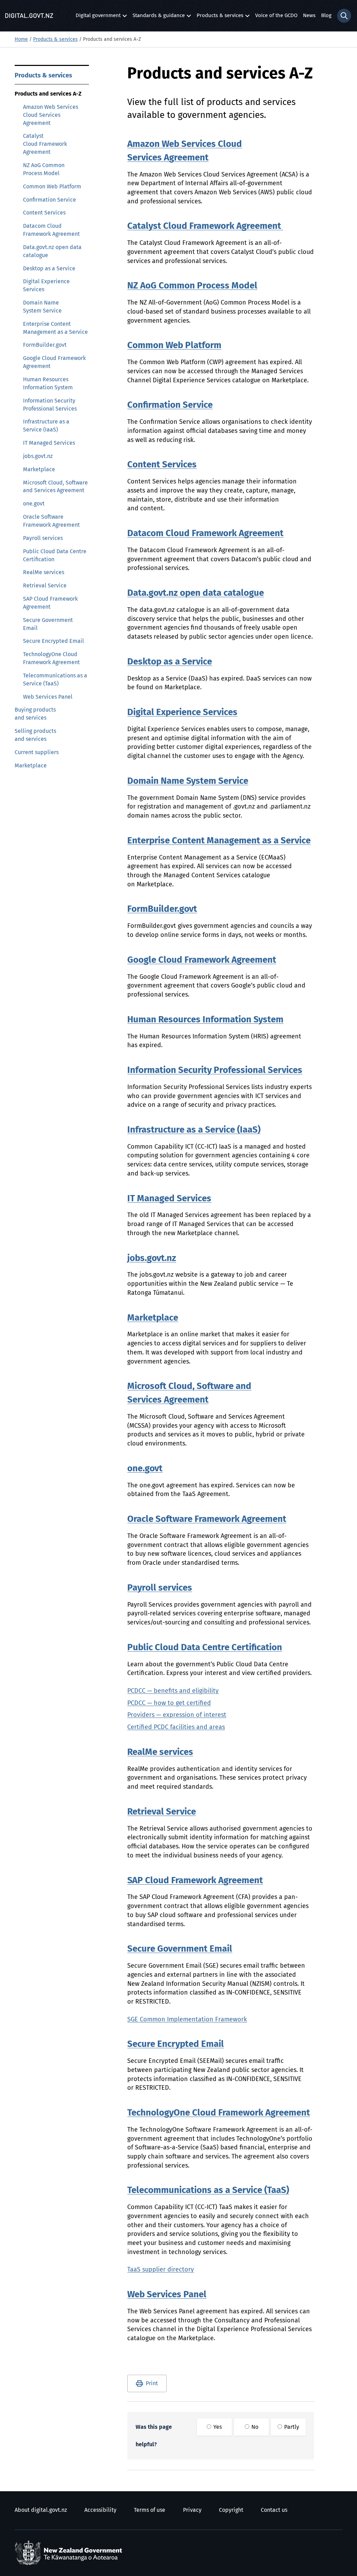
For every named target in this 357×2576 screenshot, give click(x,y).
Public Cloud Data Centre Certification (55, 555)
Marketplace (39, 470)
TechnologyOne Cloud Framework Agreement (51, 658)
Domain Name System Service (42, 307)
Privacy (192, 2510)
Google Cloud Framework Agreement (54, 362)
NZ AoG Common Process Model (44, 169)
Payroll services (43, 538)
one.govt (34, 504)
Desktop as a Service (49, 269)
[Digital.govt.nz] (29, 16)
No (254, 2427)
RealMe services (44, 572)
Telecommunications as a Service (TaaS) (55, 680)
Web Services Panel (48, 697)
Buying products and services (35, 714)
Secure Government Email (48, 624)
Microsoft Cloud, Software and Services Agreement (55, 487)
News (309, 16)
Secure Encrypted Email (54, 641)
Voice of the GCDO (276, 16)
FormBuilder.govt (45, 345)
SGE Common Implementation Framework (187, 2020)
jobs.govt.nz (38, 456)
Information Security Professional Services (50, 405)
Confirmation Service (50, 200)
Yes (217, 2427)
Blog (326, 16)
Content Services (44, 213)
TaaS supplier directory (161, 2270)
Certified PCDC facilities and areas (176, 1727)
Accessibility (100, 2510)
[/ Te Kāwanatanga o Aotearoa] (70, 2553)
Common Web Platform (52, 187)
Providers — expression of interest (177, 1715)
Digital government (98, 17)
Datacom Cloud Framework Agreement (51, 230)
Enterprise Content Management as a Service (55, 328)
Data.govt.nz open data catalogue (52, 251)
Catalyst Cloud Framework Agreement (45, 144)
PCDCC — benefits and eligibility (173, 1691)
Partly (291, 2427)
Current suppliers (37, 752)
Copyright (231, 2510)
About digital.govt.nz (41, 2510)
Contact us (274, 2510)
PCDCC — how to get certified (169, 1703)
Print (152, 2383)
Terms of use (150, 2510)
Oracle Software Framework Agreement (51, 521)
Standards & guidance (159, 17)
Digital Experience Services (46, 286)
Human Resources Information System (48, 384)
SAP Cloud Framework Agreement (50, 603)
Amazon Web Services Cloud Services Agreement (51, 115)
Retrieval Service (45, 586)
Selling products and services (35, 735)
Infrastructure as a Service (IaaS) (46, 426)
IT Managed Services (49, 443)
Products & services (220, 17)
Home (21, 39)
